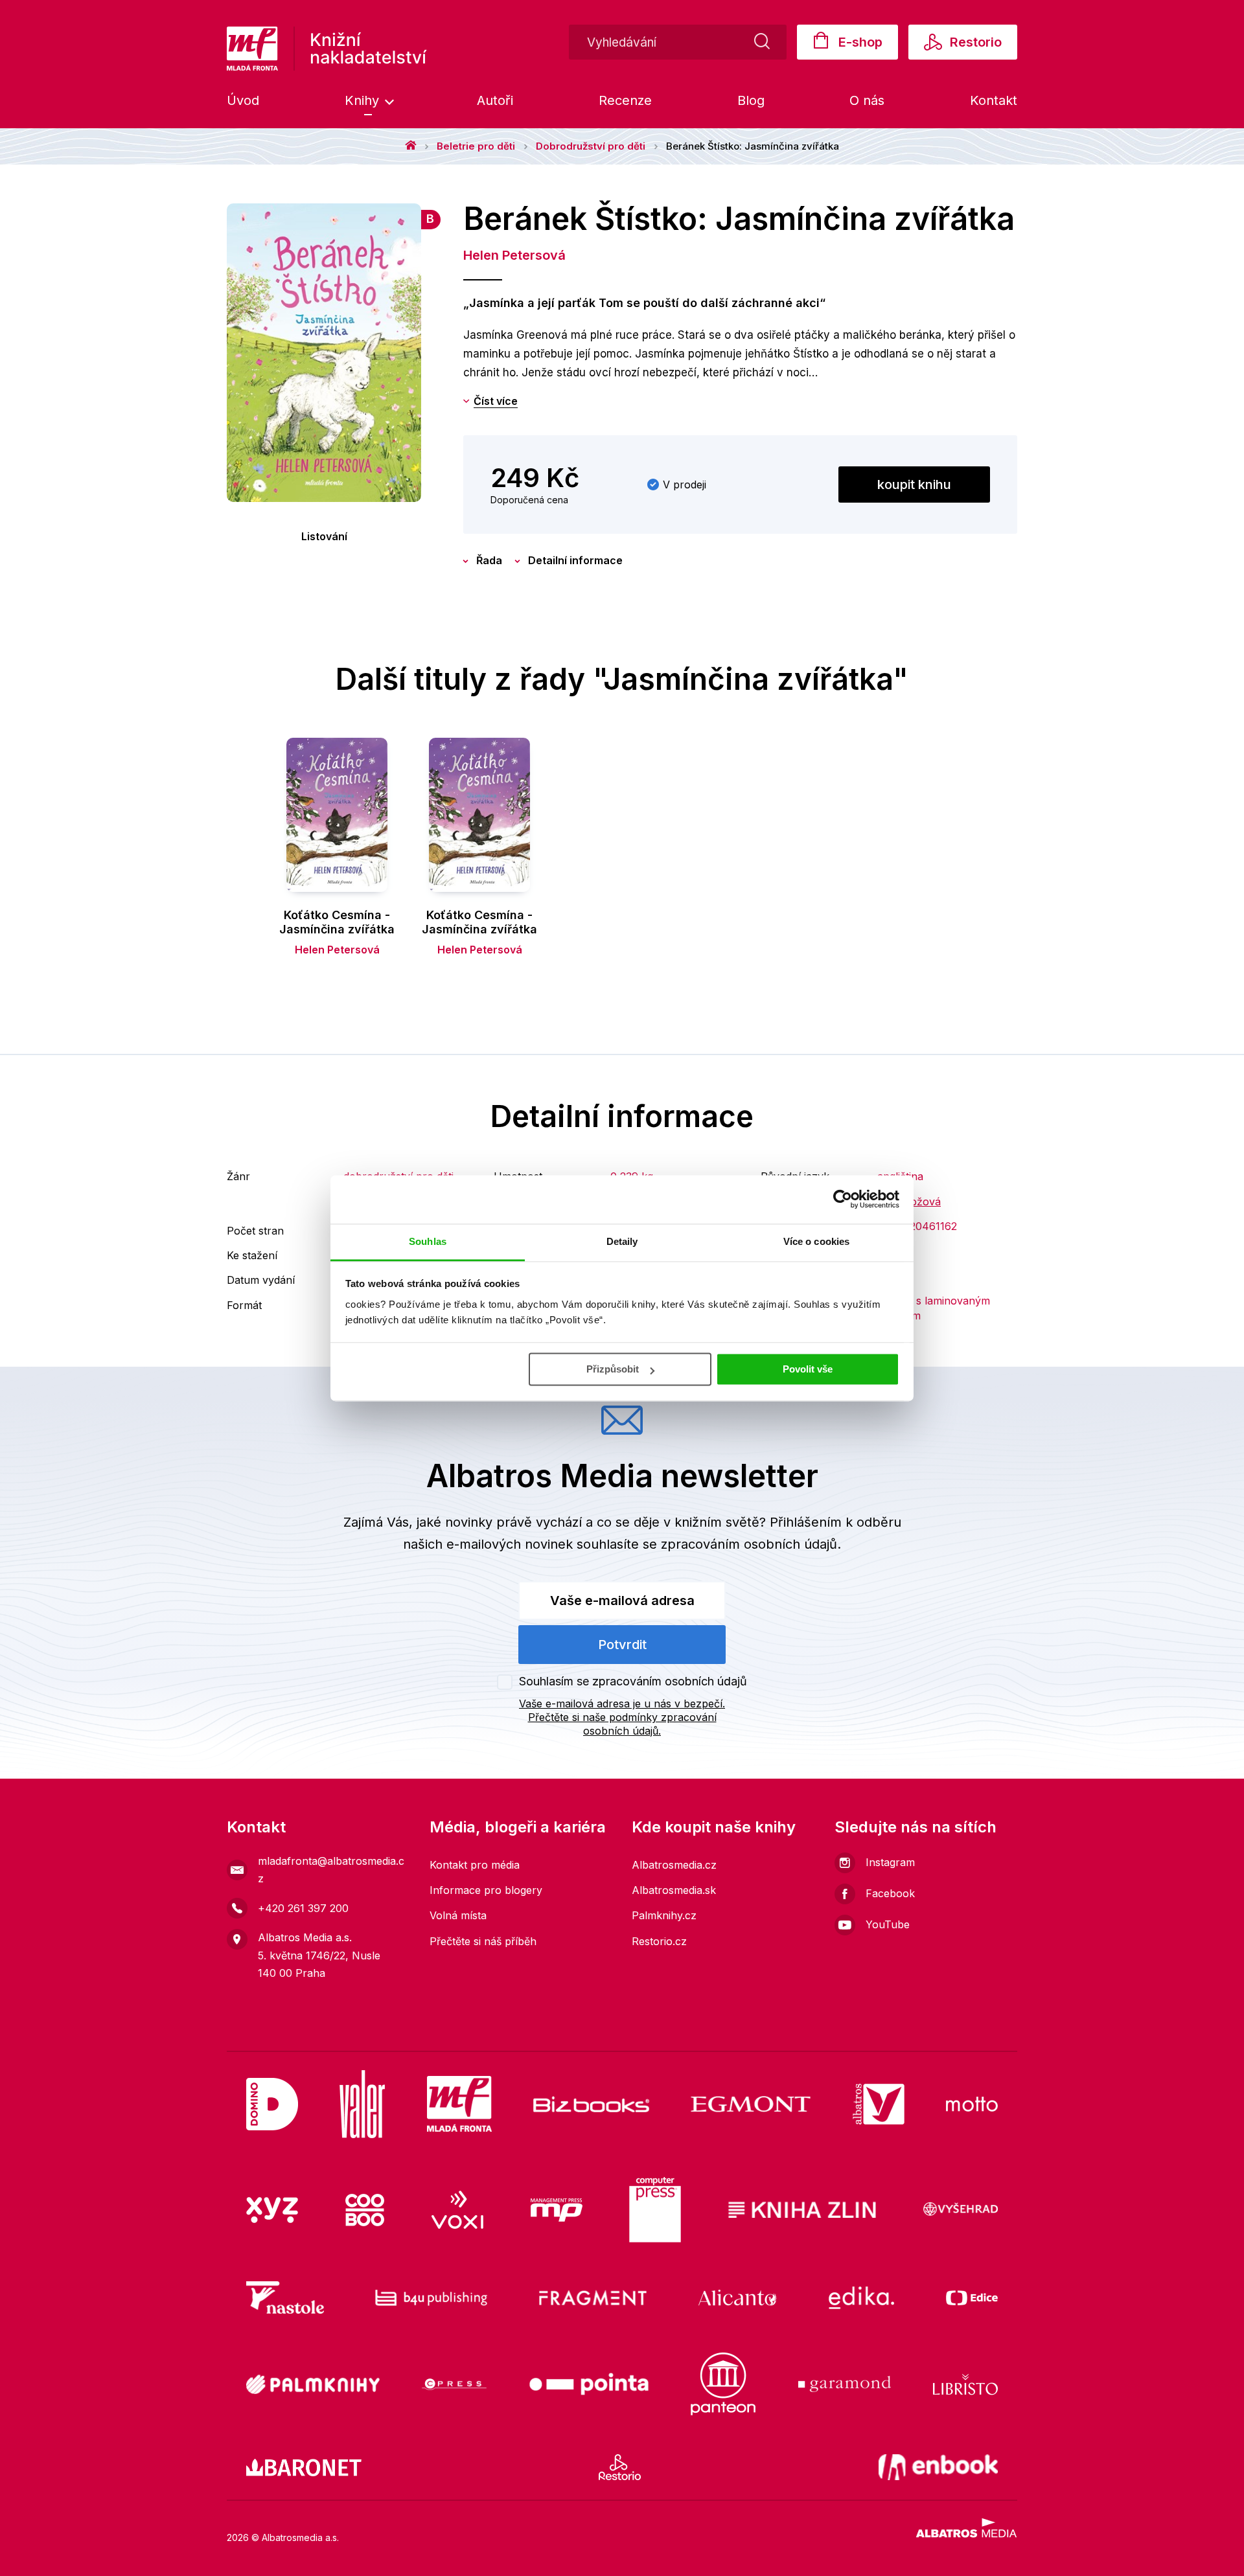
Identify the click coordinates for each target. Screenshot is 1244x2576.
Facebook (890, 1893)
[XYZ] (272, 2210)
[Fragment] (593, 2297)
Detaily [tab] (622, 1241)
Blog (751, 100)
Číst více (496, 401)
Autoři (495, 100)
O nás (867, 100)
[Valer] (362, 2104)
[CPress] (454, 2384)
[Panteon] (723, 2384)
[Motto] (972, 2104)
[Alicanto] (738, 2297)
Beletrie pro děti (476, 146)
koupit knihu (914, 484)
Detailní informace (575, 560)
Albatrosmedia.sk (674, 1890)
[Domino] (272, 2104)
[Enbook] (939, 2467)
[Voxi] (457, 2210)
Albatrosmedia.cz (674, 1865)
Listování (324, 536)
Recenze (625, 100)
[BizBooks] (591, 2104)
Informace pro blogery (486, 1890)
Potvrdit (622, 1645)
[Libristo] (965, 2384)
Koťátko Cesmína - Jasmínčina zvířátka (337, 922)
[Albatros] (879, 2104)
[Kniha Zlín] (802, 2210)
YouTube (888, 1924)
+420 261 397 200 (303, 1908)
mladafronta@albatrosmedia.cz (331, 1870)
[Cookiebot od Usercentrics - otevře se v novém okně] (843, 1199)
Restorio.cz (659, 1941)
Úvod (243, 100)
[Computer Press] (655, 2210)
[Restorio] (620, 2467)
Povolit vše (808, 1369)
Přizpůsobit (613, 1369)
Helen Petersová (514, 255)
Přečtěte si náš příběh (483, 1941)
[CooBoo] (365, 2210)
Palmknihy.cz (664, 1915)
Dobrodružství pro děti (591, 146)
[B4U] (431, 2297)
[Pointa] (589, 2384)
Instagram (890, 1862)
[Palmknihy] (313, 2384)
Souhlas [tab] (428, 1241)
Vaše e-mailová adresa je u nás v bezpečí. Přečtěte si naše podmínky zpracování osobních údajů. (622, 1717)
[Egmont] (751, 2104)
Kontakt (994, 100)
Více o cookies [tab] (816, 1241)
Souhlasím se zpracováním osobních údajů (633, 1681)
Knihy (364, 100)
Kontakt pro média (475, 1865)
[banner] (327, 49)
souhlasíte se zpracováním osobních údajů (707, 1544)
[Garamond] (845, 2384)
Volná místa (458, 1915)
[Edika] (862, 2297)
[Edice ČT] (972, 2297)
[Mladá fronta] (459, 2104)
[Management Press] (557, 2210)
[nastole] (285, 2297)
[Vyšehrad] (961, 2210)
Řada (489, 560)
